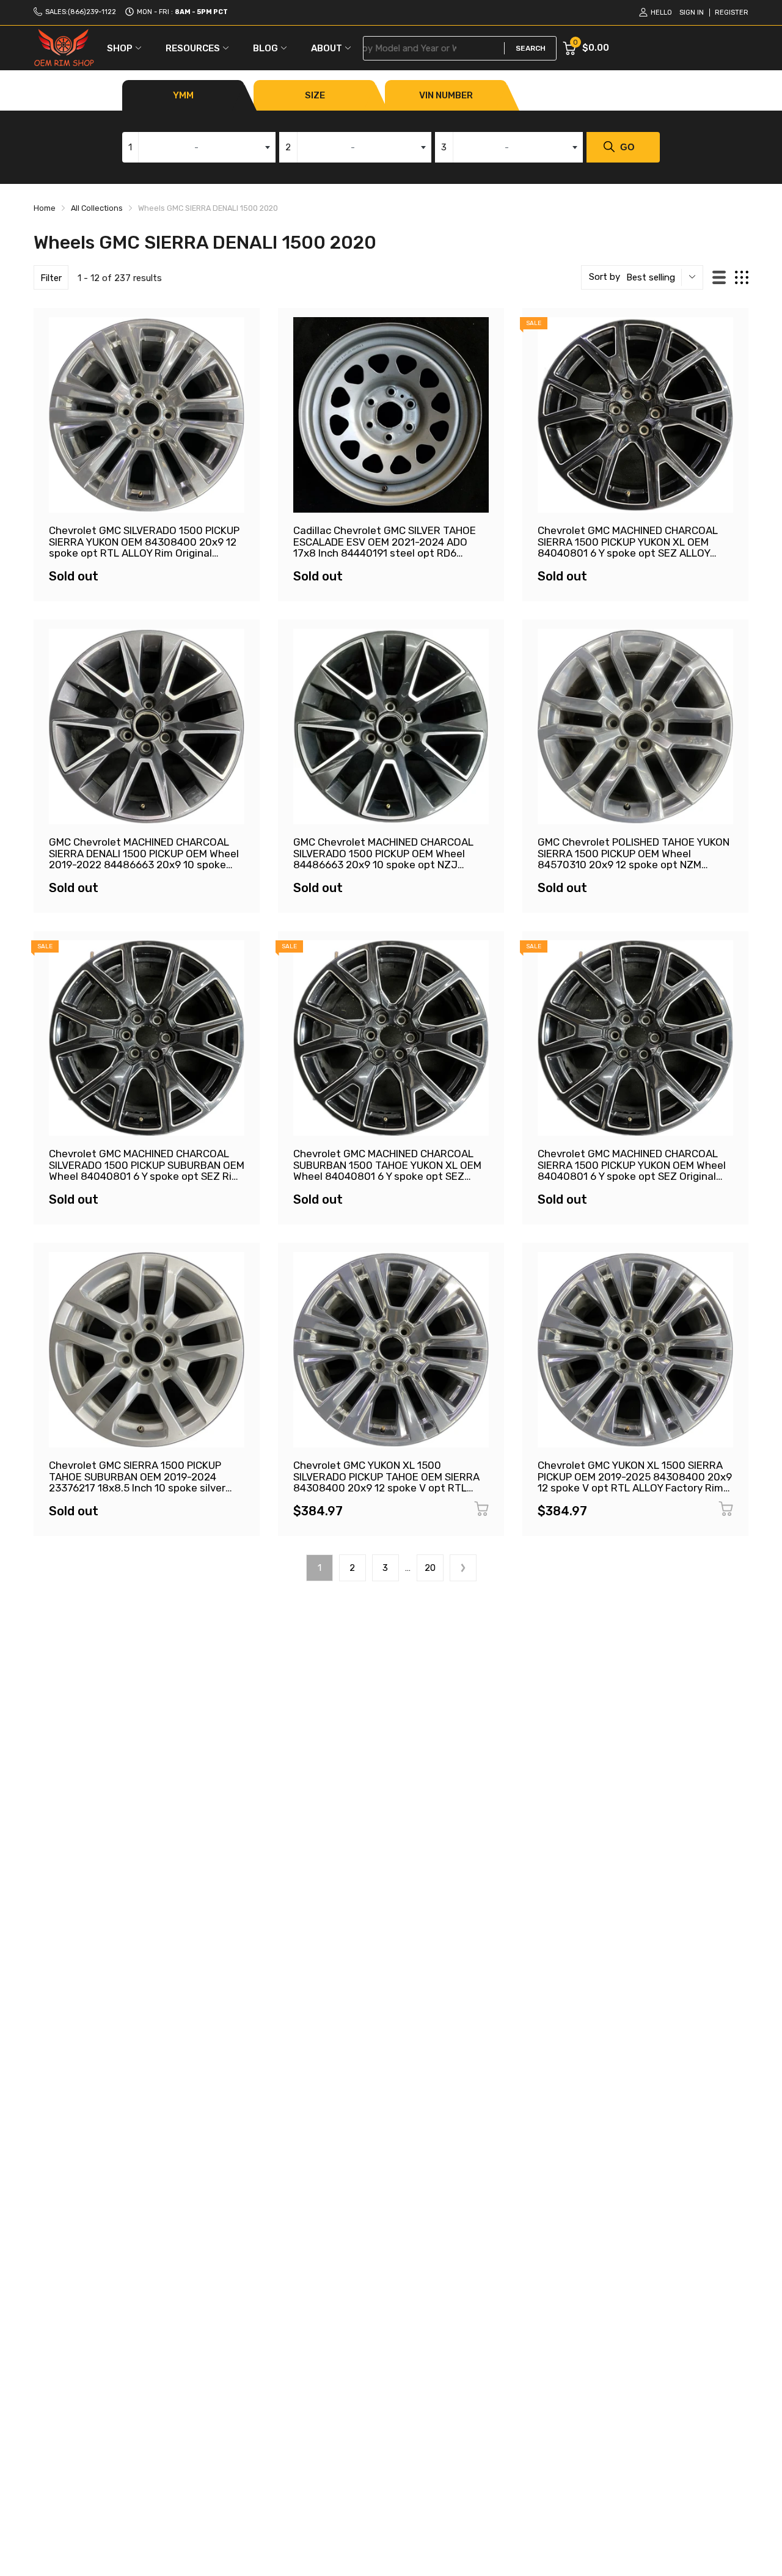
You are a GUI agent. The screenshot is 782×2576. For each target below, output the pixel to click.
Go (627, 147)
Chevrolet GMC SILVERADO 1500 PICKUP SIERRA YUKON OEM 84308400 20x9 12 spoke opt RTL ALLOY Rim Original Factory (144, 547)
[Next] (463, 1568)
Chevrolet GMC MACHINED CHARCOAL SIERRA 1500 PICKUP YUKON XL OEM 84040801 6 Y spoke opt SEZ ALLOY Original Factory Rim (628, 547)
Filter (51, 278)
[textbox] (199, 147)
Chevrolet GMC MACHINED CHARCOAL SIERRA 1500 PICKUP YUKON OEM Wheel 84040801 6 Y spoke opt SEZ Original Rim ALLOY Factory (632, 1171)
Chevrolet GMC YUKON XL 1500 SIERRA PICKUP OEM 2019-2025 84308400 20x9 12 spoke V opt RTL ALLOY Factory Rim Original (635, 1482)
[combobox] (199, 147)
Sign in (692, 13)
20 (430, 1568)
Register (732, 13)
